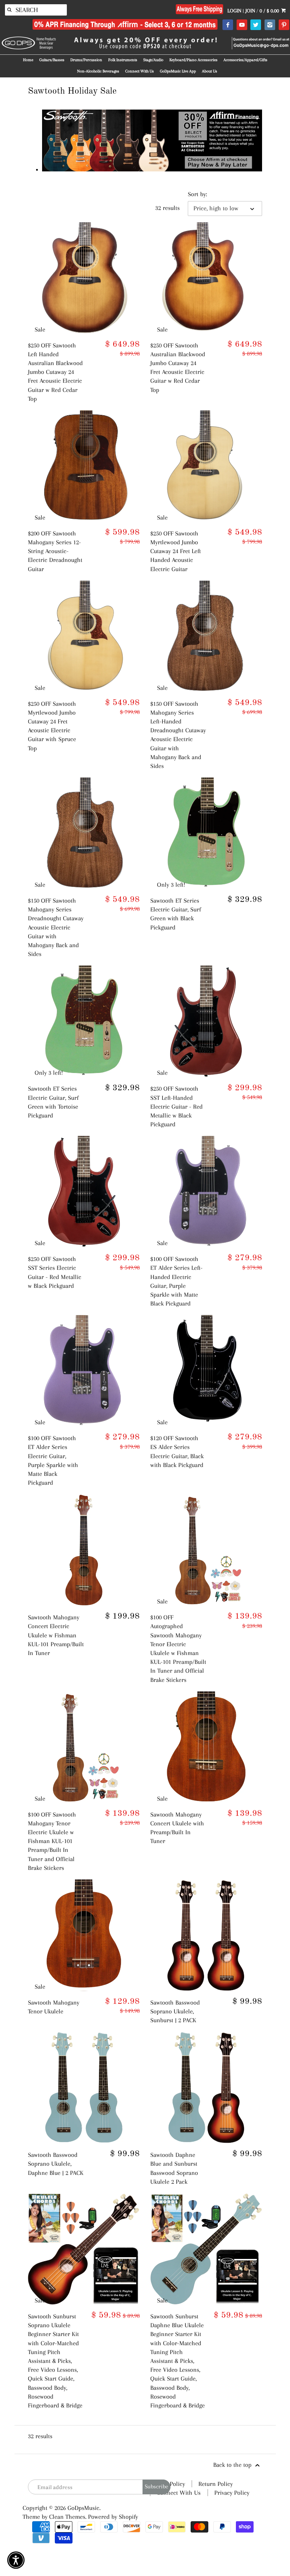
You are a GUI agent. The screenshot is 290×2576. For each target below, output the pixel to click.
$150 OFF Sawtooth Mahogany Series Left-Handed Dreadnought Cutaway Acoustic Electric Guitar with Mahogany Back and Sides (178, 735)
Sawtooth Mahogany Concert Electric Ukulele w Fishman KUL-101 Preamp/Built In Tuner (56, 1635)
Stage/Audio (153, 60)
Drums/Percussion (86, 60)
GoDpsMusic (83, 2508)
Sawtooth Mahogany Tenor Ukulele (54, 2007)
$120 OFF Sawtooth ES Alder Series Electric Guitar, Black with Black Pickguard (177, 1451)
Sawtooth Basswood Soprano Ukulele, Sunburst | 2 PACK (175, 2011)
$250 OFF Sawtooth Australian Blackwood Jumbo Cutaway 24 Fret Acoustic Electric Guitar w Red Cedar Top (178, 368)
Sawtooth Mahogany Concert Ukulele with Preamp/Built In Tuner (177, 1828)
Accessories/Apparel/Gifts (245, 60)
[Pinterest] (284, 25)
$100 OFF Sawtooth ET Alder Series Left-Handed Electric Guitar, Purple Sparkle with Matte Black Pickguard (176, 1281)
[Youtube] (242, 25)
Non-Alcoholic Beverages (98, 71)
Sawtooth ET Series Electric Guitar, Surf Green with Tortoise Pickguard (53, 1102)
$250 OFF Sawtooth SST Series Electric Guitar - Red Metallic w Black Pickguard (55, 1272)
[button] (16, 2560)
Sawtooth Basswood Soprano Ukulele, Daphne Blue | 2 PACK (56, 2164)
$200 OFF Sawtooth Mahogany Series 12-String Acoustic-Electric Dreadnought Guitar (55, 551)
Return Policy (216, 2484)
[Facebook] (228, 25)
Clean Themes (67, 2517)
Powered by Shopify (113, 2517)
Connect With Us (140, 71)
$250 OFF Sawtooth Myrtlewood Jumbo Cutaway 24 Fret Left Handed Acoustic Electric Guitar (176, 551)
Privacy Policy (232, 2493)
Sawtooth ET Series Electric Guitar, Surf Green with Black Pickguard (176, 914)
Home (28, 60)
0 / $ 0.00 (270, 11)
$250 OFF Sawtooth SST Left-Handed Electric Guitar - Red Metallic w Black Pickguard (176, 1106)
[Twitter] (256, 25)
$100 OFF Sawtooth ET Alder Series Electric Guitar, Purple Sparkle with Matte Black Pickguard (53, 1460)
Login (234, 11)
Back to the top (233, 2465)
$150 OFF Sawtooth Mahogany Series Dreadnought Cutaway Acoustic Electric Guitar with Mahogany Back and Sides (56, 927)
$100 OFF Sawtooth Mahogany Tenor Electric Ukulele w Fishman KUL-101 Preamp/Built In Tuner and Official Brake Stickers (52, 1841)
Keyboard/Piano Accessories (193, 60)
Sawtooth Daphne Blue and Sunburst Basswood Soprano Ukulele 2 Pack (174, 2168)
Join (250, 11)
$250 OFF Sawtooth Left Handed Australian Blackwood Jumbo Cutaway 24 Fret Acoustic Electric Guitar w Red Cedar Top (55, 372)
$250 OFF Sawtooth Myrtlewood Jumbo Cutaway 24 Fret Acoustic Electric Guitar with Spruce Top (52, 726)
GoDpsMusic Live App (178, 71)
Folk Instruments (123, 60)
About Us (210, 71)
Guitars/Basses (52, 60)
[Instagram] (270, 25)
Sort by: (197, 194)
